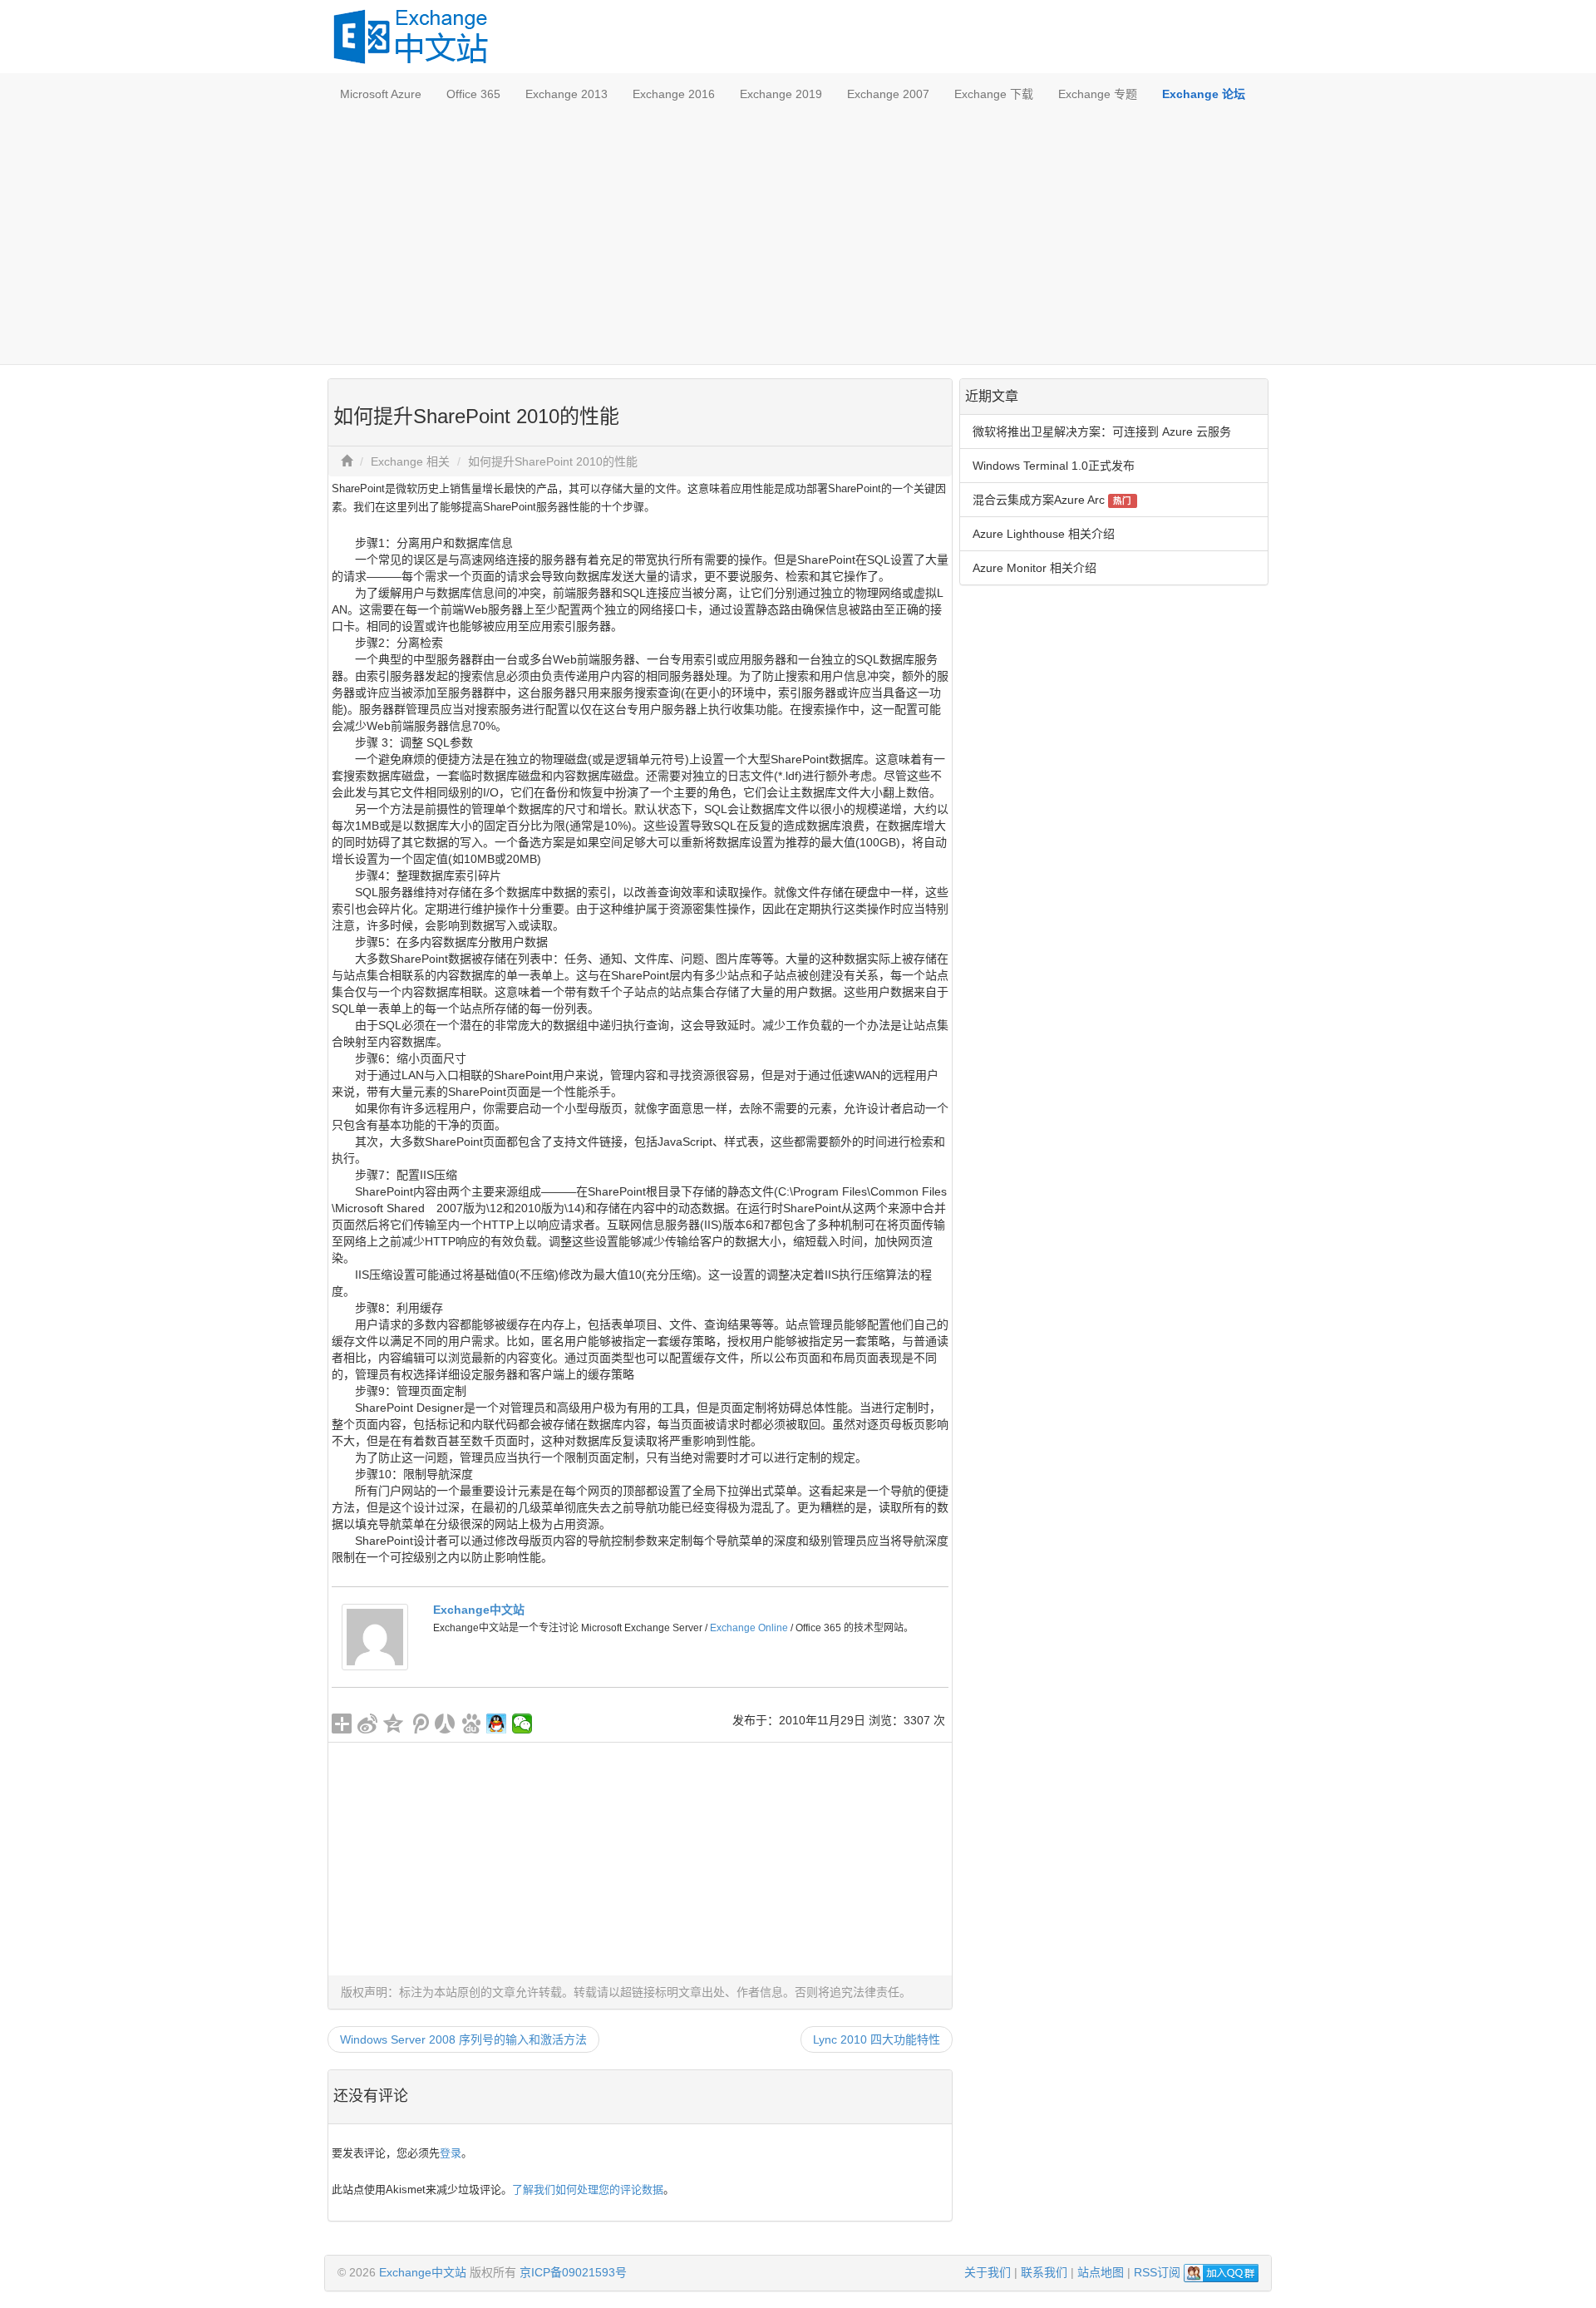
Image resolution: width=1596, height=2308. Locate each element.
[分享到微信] (522, 1724)
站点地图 (1101, 2272)
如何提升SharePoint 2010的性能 (553, 461)
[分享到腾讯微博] (419, 1724)
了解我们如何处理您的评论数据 (588, 2190)
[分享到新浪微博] (368, 1724)
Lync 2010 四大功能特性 (877, 2039)
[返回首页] (347, 461)
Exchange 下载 (994, 94)
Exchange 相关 (410, 461)
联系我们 (1044, 2272)
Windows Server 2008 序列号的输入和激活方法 (463, 2039)
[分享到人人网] (445, 1724)
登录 (451, 2153)
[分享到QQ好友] (497, 1724)
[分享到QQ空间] (394, 1724)
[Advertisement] (798, 239)
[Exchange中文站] (375, 1636)
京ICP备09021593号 (573, 2272)
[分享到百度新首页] (471, 1724)
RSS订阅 (1157, 2272)
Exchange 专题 (1098, 94)
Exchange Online (749, 1628)
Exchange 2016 (674, 94)
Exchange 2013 (566, 94)
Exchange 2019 (781, 94)
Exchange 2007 (888, 94)
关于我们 (988, 2272)
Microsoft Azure (381, 94)
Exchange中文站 (479, 1610)
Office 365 (473, 94)
